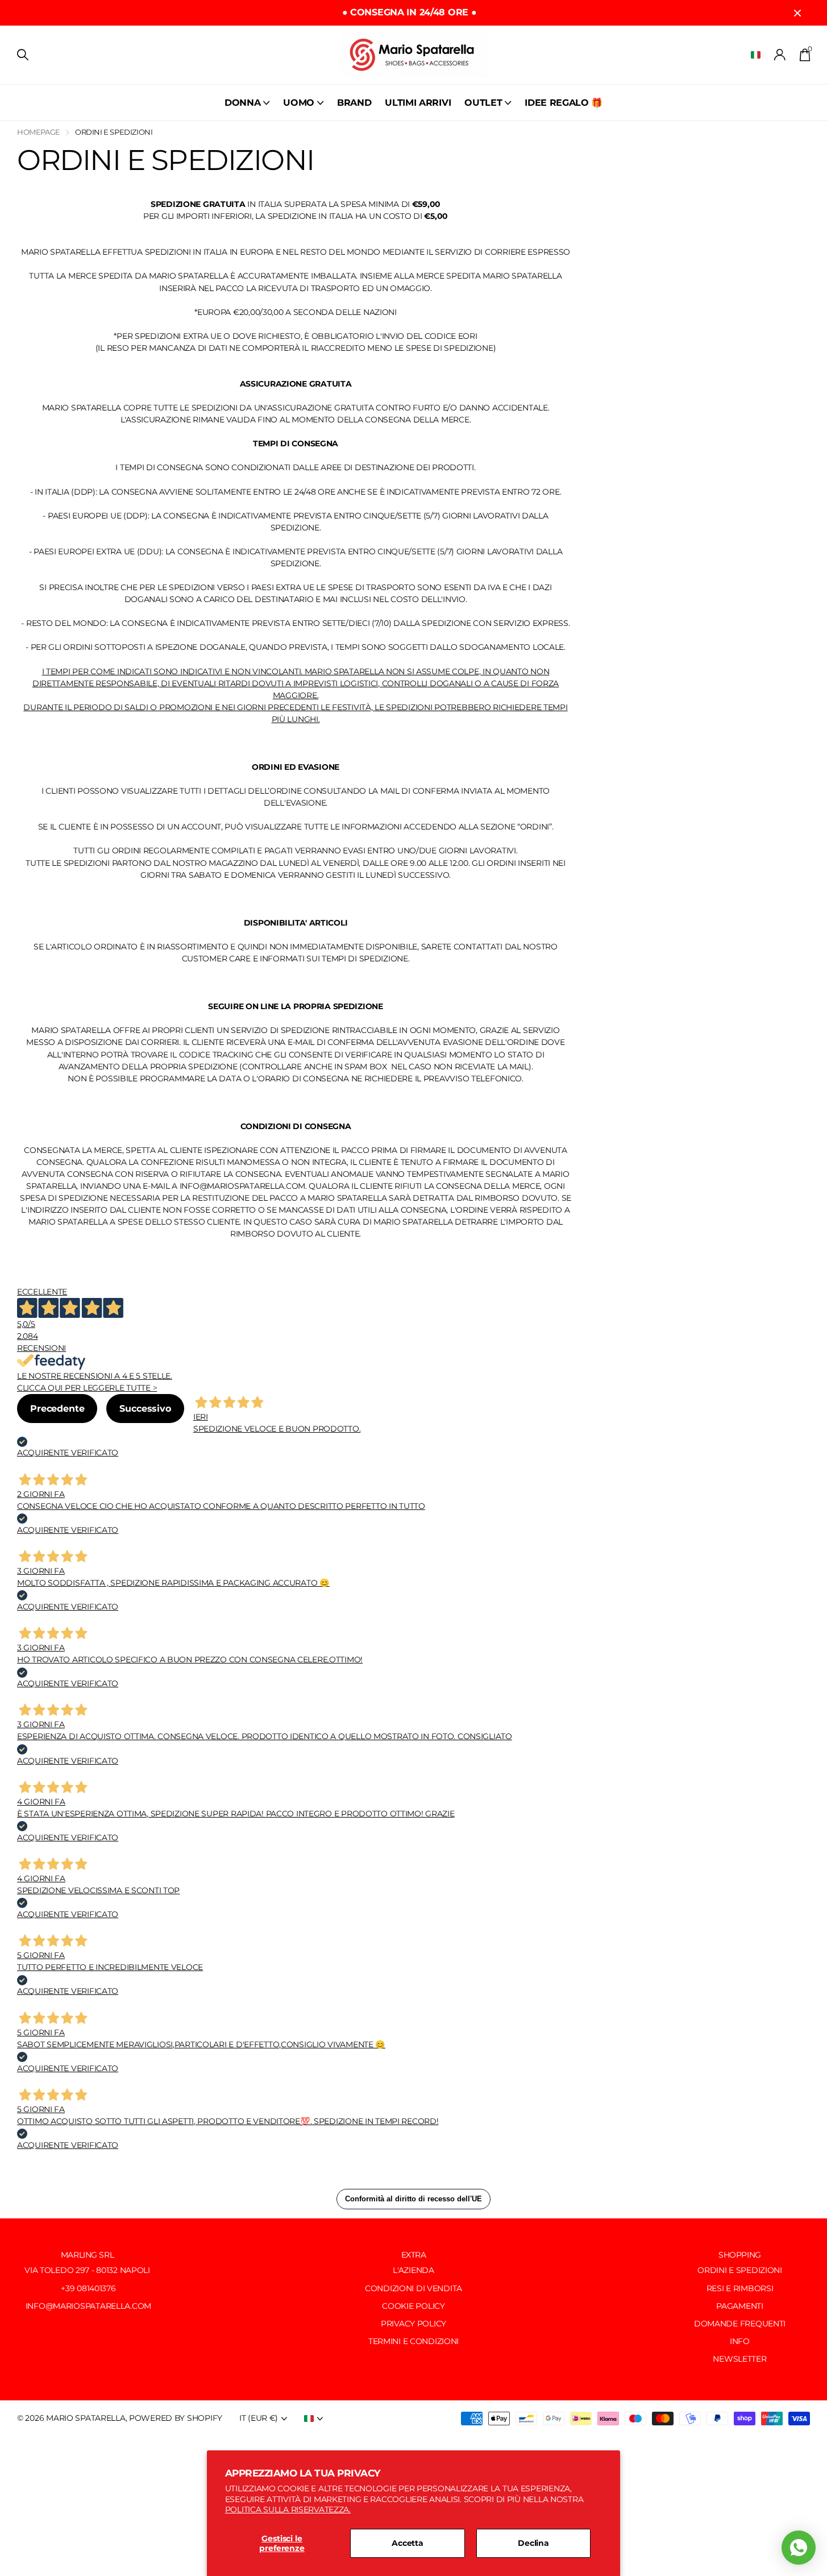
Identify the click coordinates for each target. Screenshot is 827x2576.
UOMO (299, 103)
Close (797, 13)
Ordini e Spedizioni (740, 2270)
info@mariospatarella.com (87, 2306)
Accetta (408, 2543)
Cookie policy (413, 2306)
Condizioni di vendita (413, 2288)
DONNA (242, 103)
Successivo (145, 1409)
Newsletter (739, 2359)
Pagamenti (739, 2306)
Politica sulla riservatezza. (288, 2509)
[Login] (780, 55)
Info (740, 2341)
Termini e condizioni (413, 2341)
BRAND (354, 103)
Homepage (39, 132)
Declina (533, 2543)
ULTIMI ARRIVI (418, 103)
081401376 (96, 2288)
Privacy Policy (413, 2324)
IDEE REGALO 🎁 (564, 103)
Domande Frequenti (740, 2324)
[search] (23, 55)
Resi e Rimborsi (740, 2288)
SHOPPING (740, 2255)
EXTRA (414, 2255)
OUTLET (483, 103)
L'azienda (413, 2270)
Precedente (57, 1409)
